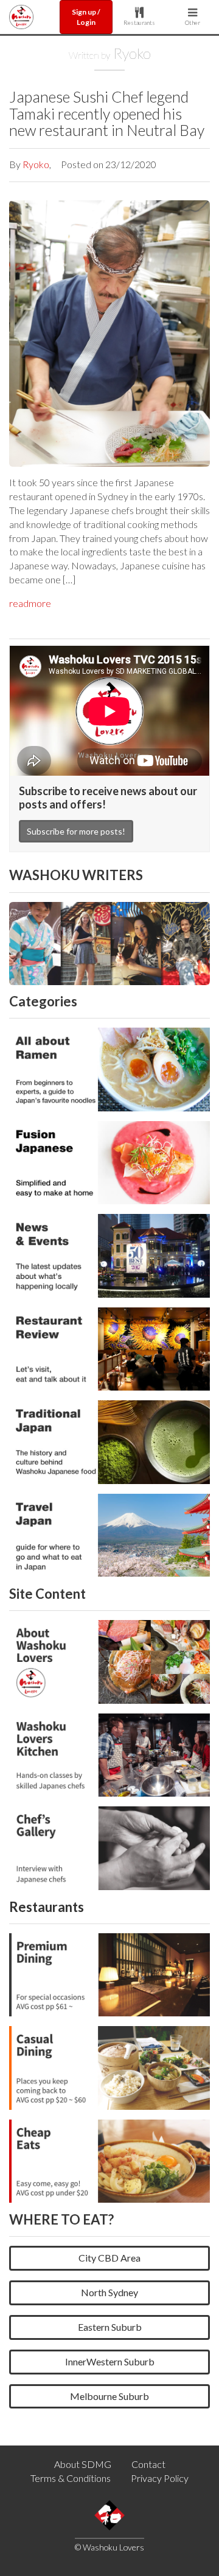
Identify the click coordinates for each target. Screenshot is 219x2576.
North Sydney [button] (109, 2292)
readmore (30, 603)
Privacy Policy (160, 2478)
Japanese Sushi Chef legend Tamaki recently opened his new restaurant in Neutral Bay (107, 113)
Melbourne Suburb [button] (109, 2396)
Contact (148, 2464)
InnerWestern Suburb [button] (110, 2361)
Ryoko (36, 164)
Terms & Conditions (71, 2478)
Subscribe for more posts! (76, 831)
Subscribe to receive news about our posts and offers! (108, 798)
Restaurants (139, 22)
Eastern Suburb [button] (110, 2327)
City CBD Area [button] (109, 2258)
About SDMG (83, 2464)
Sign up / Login (86, 17)
